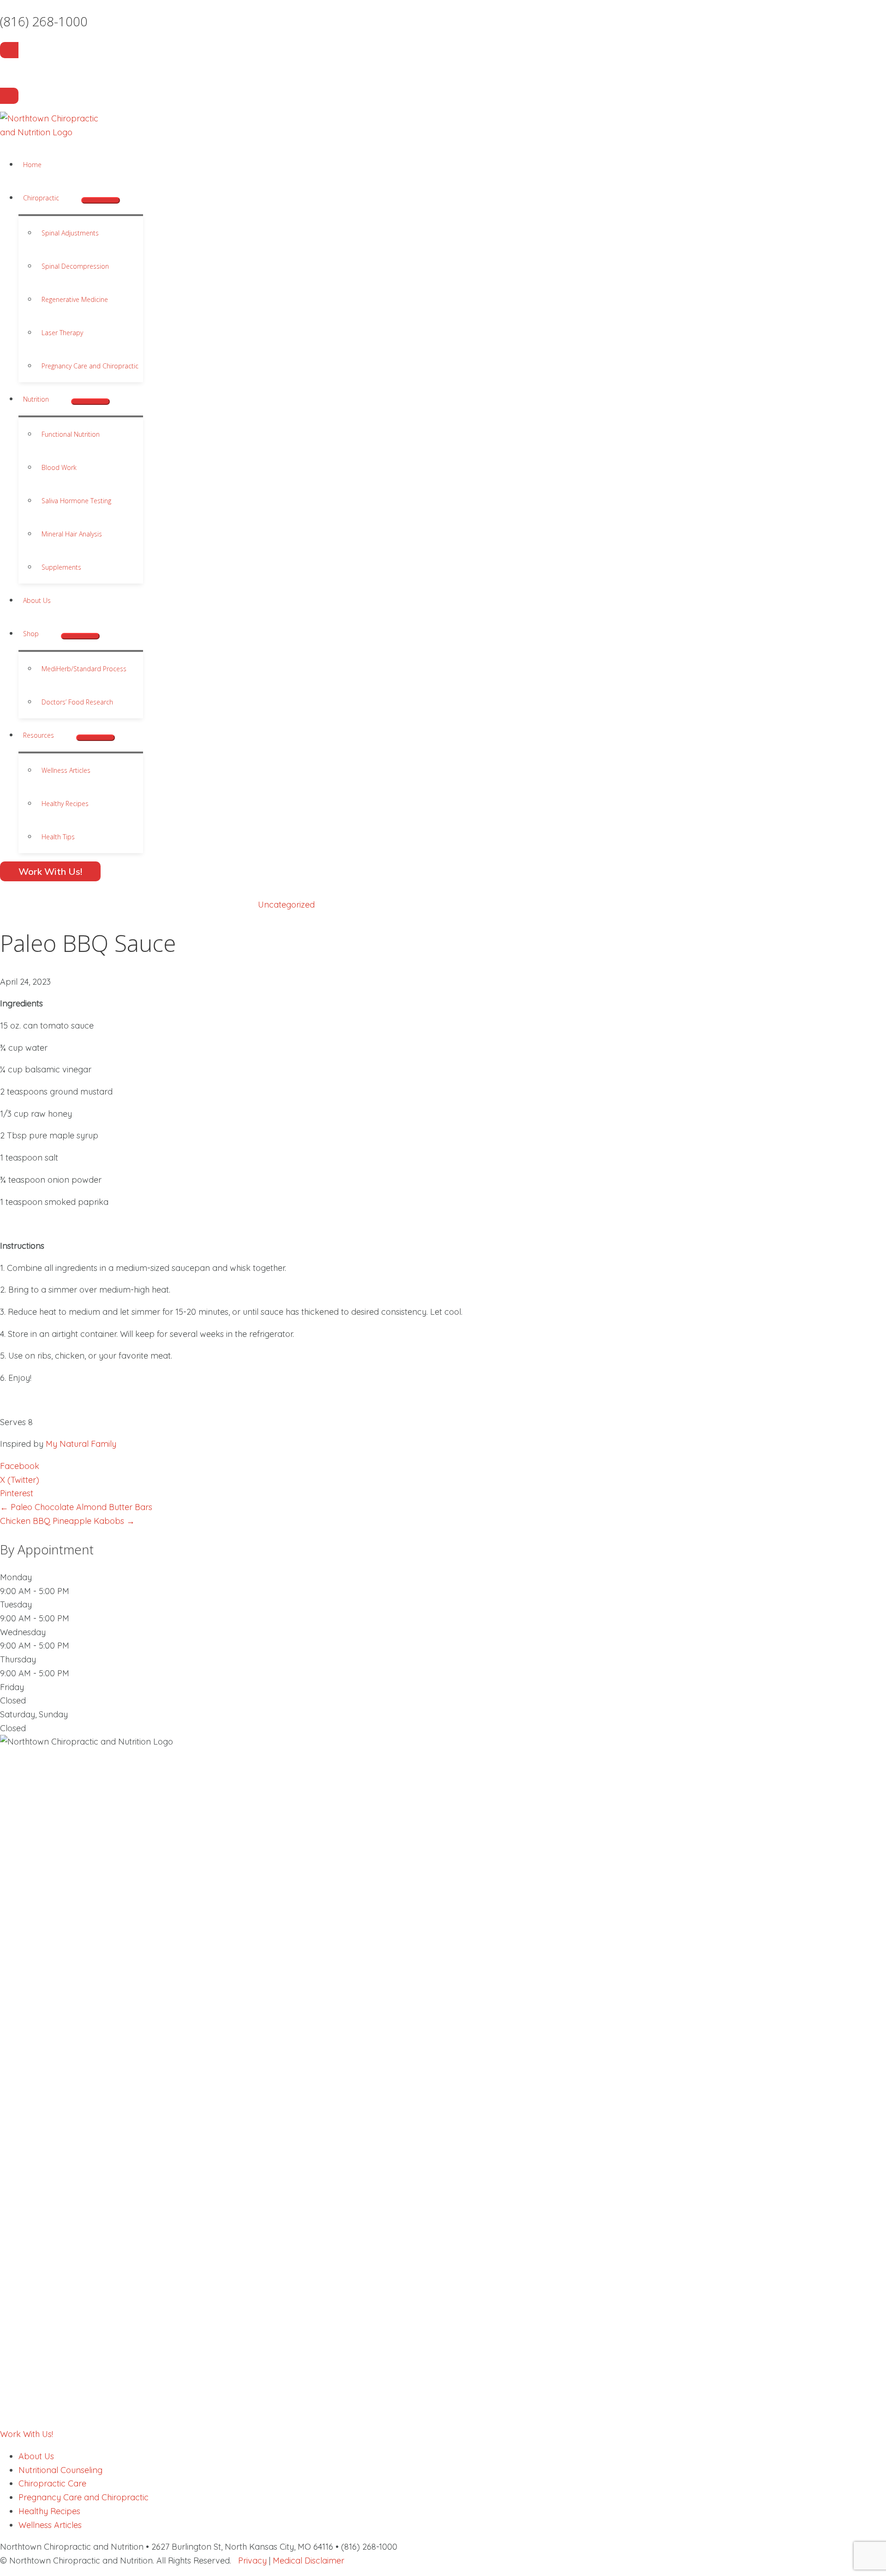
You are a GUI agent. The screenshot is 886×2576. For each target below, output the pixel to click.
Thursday (18, 1659)
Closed (13, 1700)
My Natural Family (81, 1444)
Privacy (252, 2561)
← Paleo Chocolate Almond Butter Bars (76, 1507)
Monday (16, 1577)
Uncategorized (286, 905)
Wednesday (23, 1632)
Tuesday (16, 1604)
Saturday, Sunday (34, 1714)
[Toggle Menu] (101, 200)
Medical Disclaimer (308, 2561)
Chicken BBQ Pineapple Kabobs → (67, 1521)
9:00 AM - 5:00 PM (35, 1591)
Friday (12, 1687)
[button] (63, 198)
